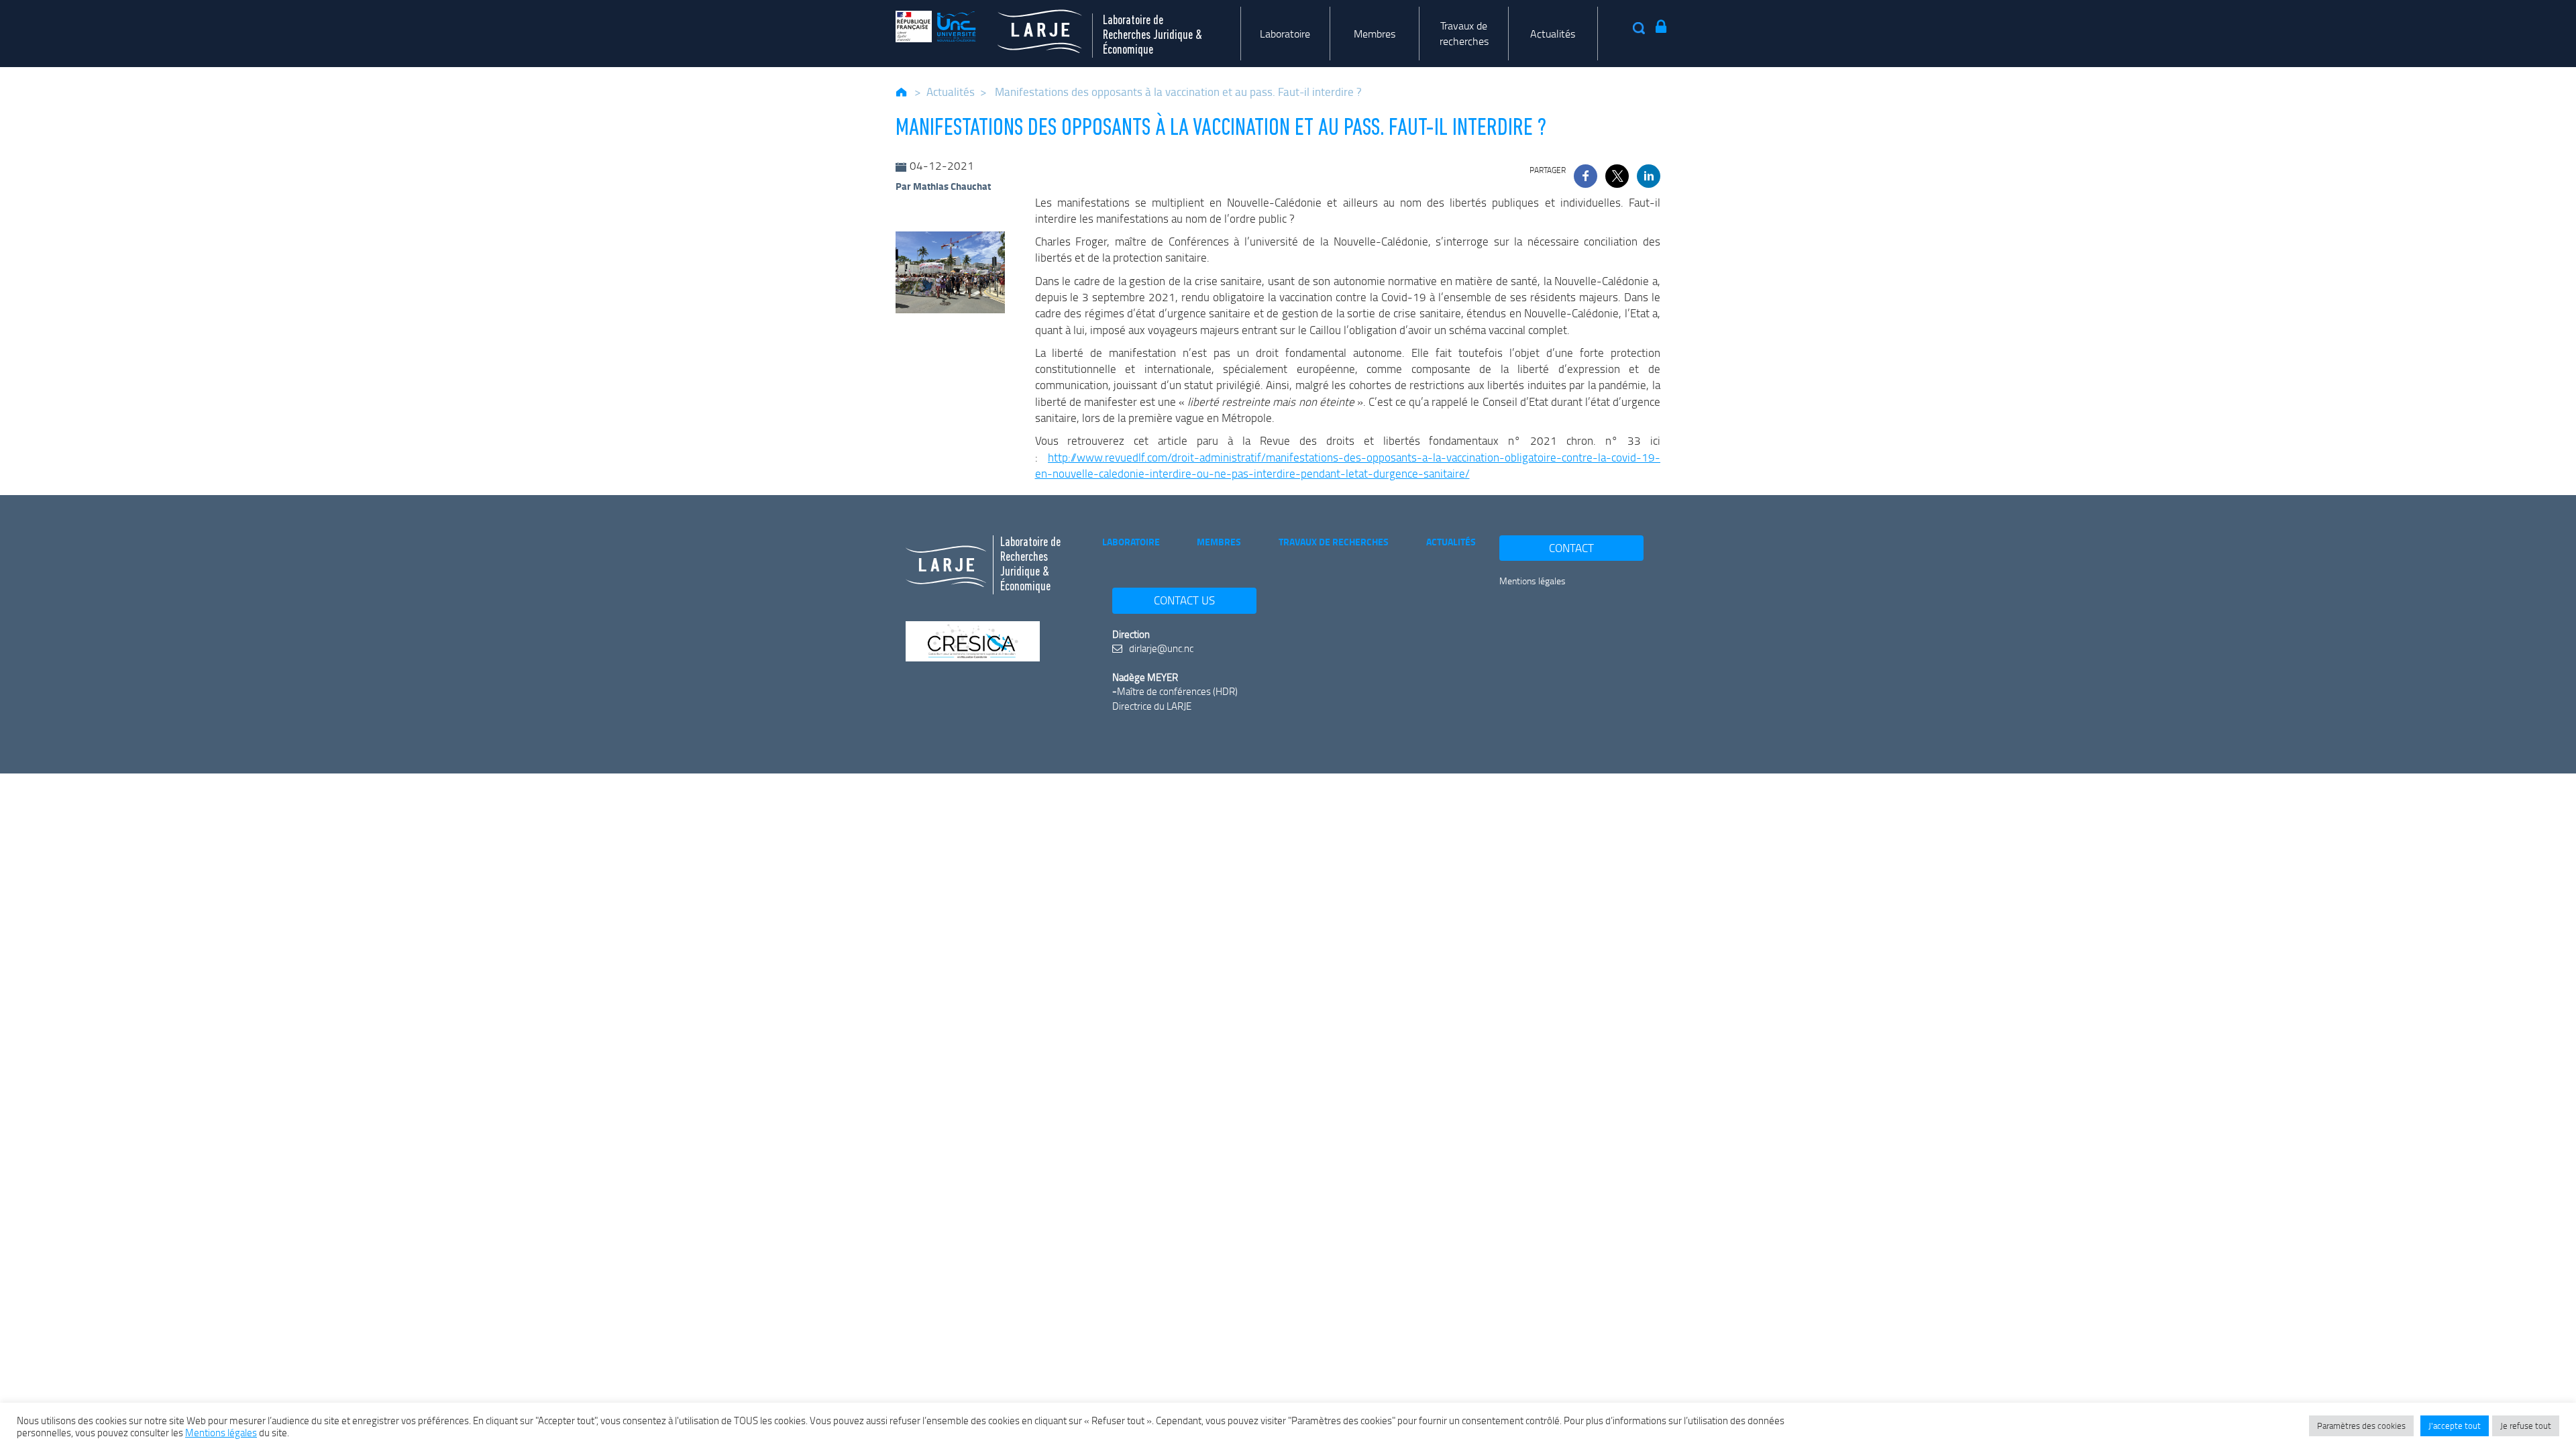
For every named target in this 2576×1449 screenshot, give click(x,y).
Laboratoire (1285, 34)
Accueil (902, 92)
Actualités (1553, 34)
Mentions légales (1533, 581)
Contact (1571, 548)
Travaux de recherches (1464, 33)
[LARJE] (1029, 26)
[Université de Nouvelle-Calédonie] (936, 26)
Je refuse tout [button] (2526, 1426)
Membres (1375, 34)
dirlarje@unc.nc (1160, 648)
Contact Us (1184, 600)
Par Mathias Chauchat (943, 186)
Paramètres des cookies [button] (2361, 1426)
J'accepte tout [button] (2455, 1426)
